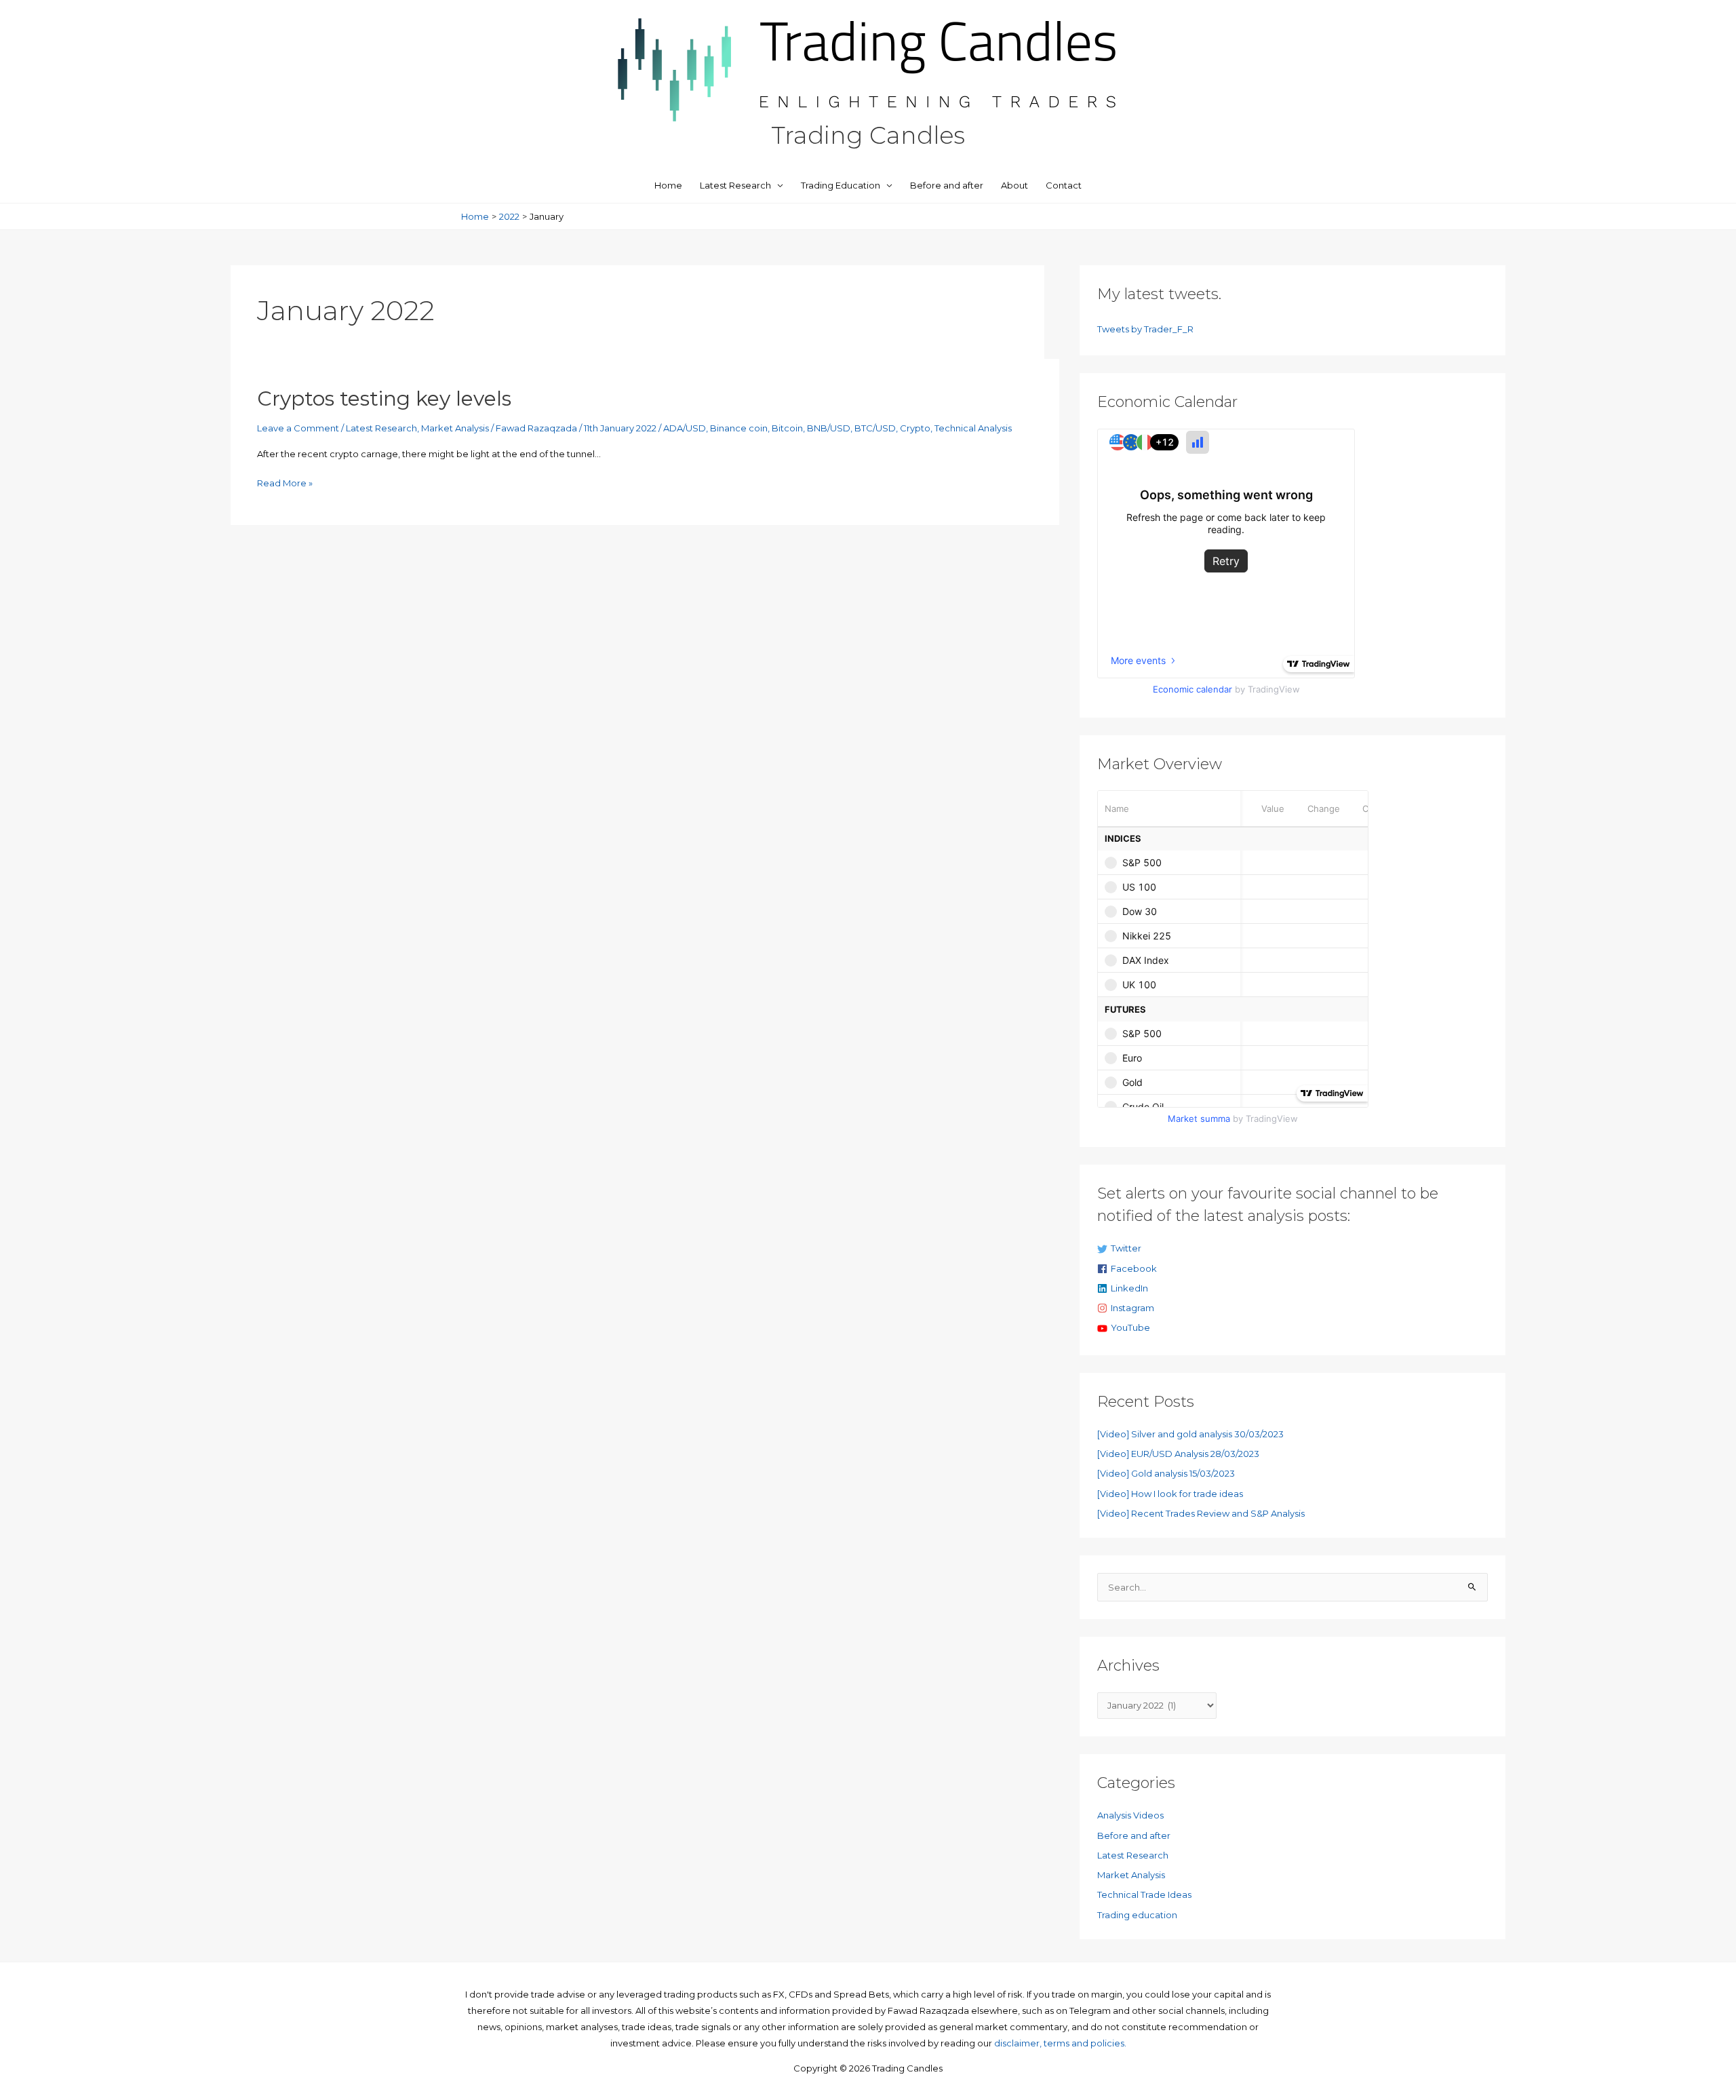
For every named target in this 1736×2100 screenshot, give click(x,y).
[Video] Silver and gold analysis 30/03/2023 (1190, 1434)
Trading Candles (868, 135)
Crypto (915, 428)
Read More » (285, 484)
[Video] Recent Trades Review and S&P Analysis (1201, 1513)
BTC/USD (875, 428)
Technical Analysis (973, 428)
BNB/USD (829, 428)
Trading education (1137, 1915)
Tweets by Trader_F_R (1145, 329)
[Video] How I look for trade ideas (1170, 1494)
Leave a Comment (298, 428)
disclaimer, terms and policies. (1060, 2043)
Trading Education (841, 185)
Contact (1064, 185)
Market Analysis (455, 428)
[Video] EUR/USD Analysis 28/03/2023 (1178, 1454)
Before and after (947, 185)
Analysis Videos (1130, 1815)
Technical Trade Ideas (1144, 1894)
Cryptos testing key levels (384, 398)
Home (668, 185)
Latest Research (735, 185)
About (1014, 185)
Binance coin (739, 428)
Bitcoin (787, 428)
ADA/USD (685, 428)
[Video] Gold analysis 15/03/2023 (1166, 1473)
